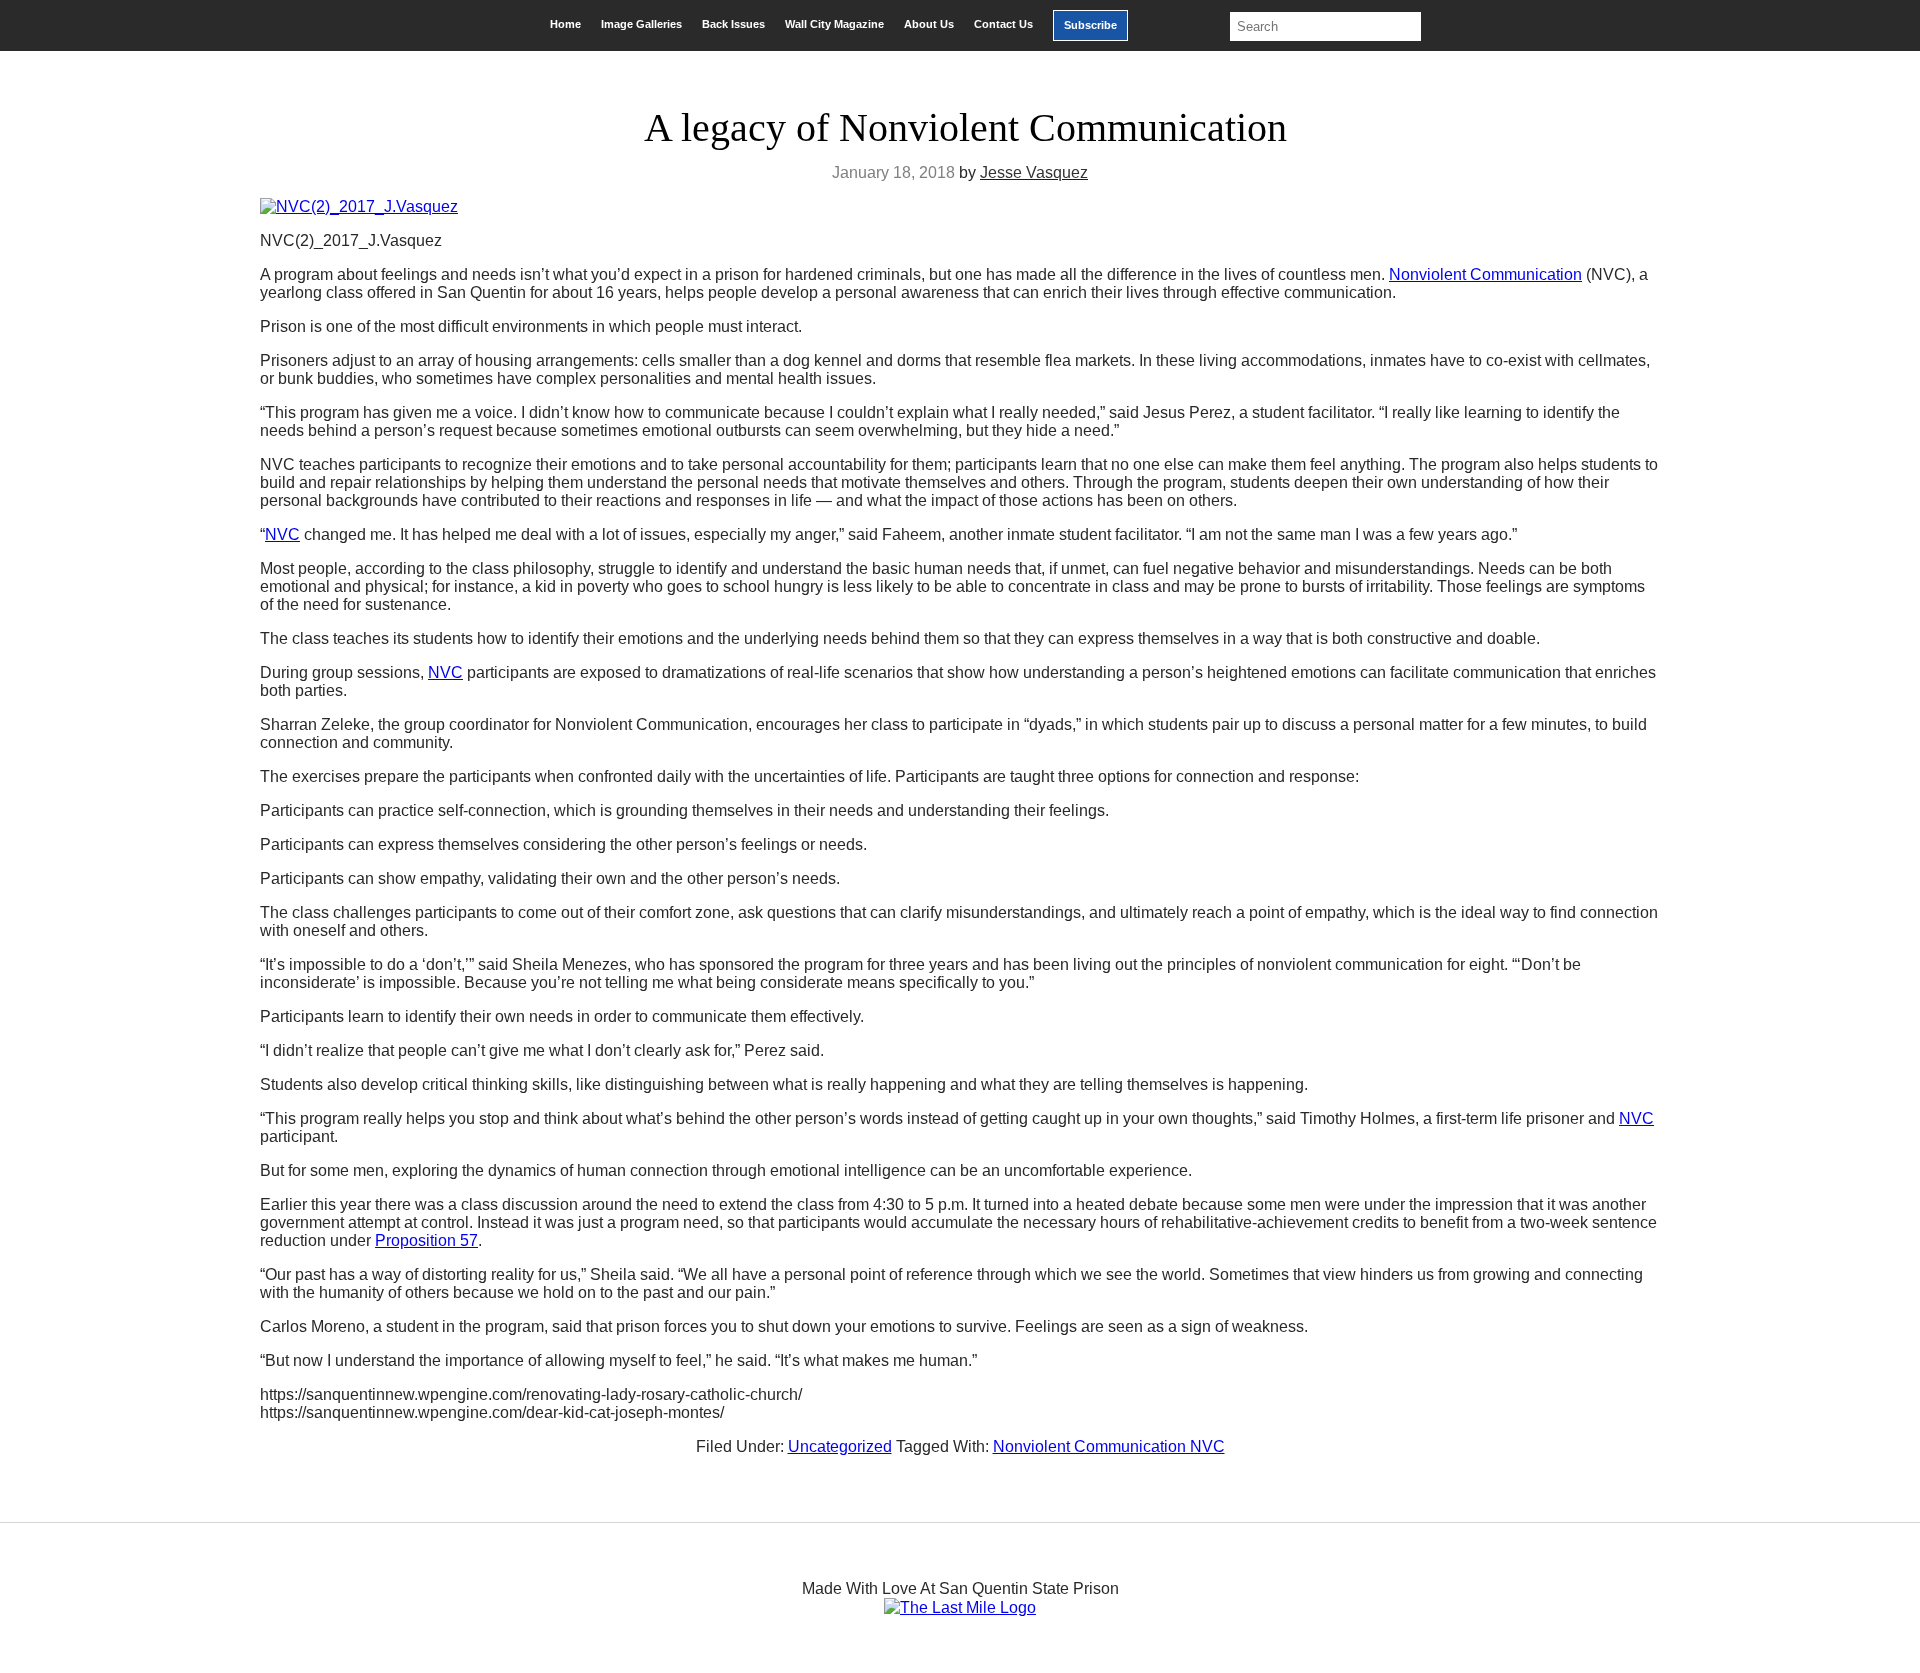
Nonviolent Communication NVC (1109, 1446)
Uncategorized (840, 1446)
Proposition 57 (426, 1240)
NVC (282, 534)
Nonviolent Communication (1485, 274)
